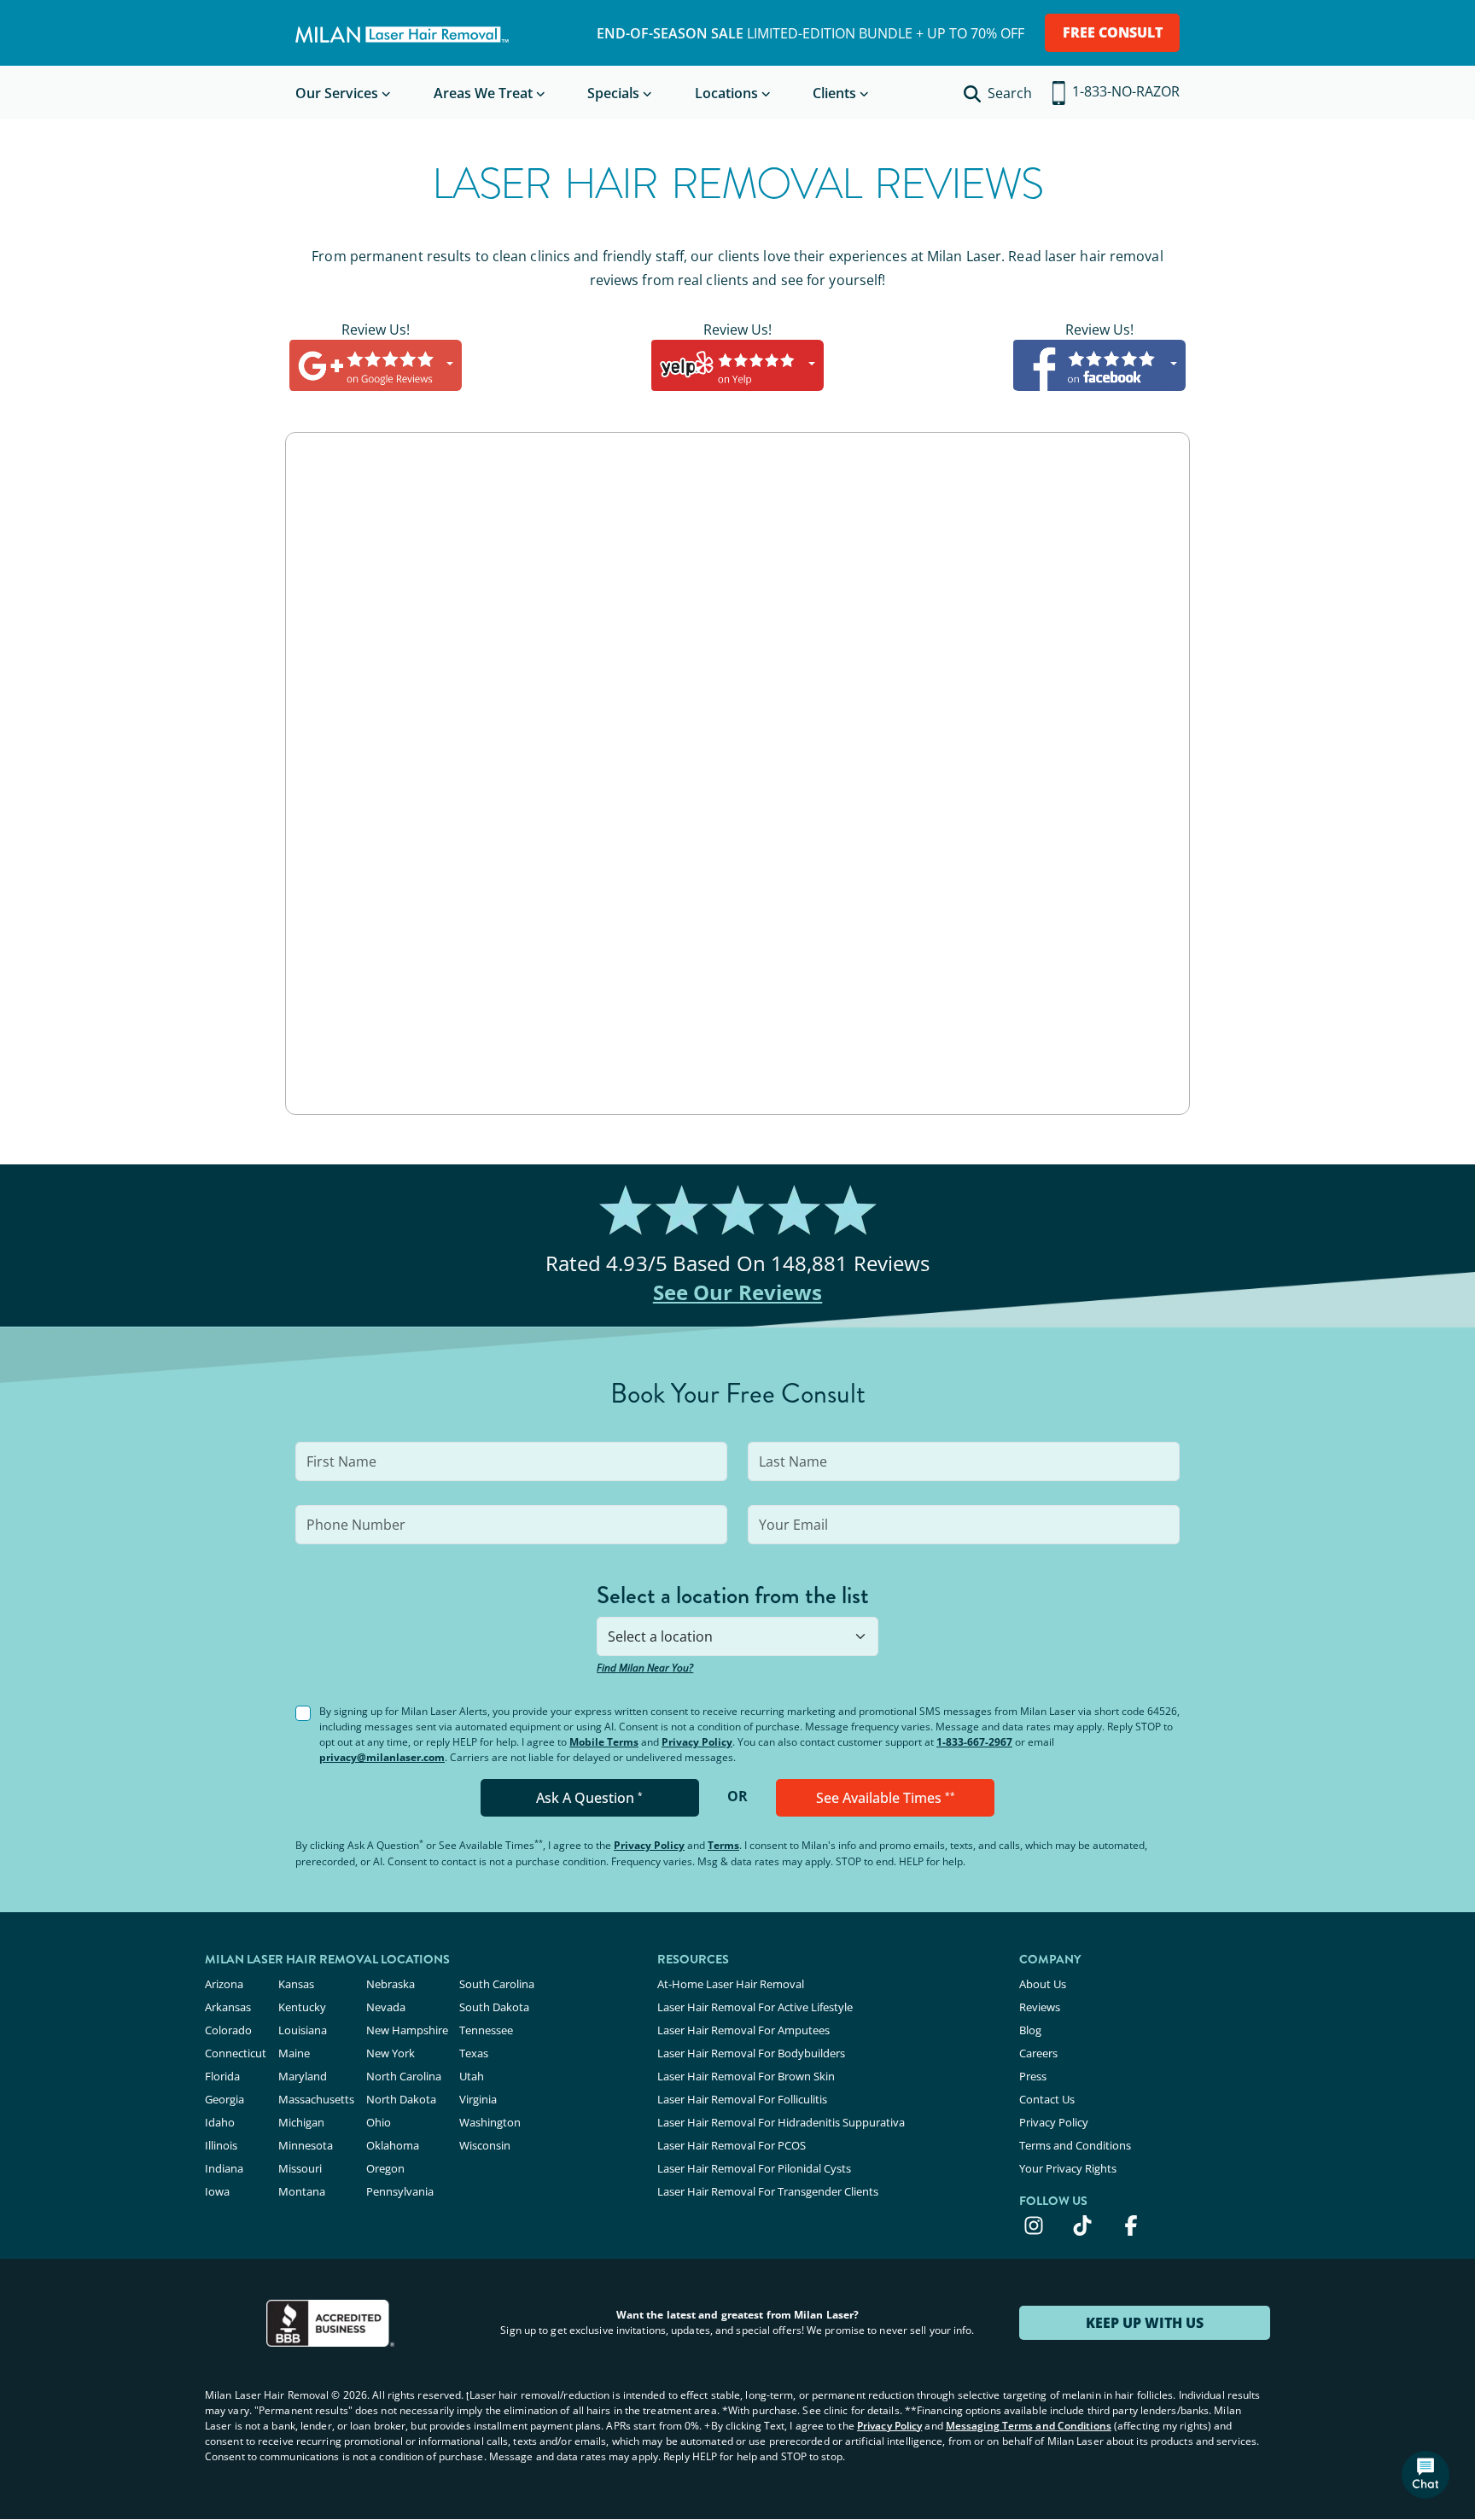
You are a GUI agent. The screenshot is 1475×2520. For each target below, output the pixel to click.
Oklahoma (393, 2145)
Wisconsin (485, 2145)
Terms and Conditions (1075, 2145)
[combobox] (737, 1636)
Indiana (224, 2168)
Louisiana (303, 2030)
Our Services (337, 93)
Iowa (217, 2191)
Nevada (386, 2007)
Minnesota (306, 2145)
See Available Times (886, 1798)
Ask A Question (589, 1798)
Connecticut (236, 2053)
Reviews (1040, 2007)
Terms (723, 1845)
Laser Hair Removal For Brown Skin (746, 2076)
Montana (302, 2191)
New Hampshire (407, 2030)
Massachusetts (316, 2099)
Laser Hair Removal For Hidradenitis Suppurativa (781, 2122)
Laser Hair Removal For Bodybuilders (751, 2053)
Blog (1030, 2030)
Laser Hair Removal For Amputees (743, 2030)
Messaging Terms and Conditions (1029, 2426)
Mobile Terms (604, 1742)
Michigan (301, 2122)
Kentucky (302, 2007)
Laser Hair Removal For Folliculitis (742, 2099)
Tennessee (486, 2030)
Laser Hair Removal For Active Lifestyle (755, 2007)
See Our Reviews (738, 1292)
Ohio (379, 2122)
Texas (474, 2053)
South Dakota (494, 2007)
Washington (490, 2122)
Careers (1038, 2053)
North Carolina (404, 2076)
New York (391, 2053)
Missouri (300, 2168)
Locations (726, 93)
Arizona (224, 1984)
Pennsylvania (400, 2191)
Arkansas (228, 2007)
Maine (294, 2053)
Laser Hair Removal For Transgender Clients (768, 2191)
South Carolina (497, 1984)
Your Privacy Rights (1068, 2168)
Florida (222, 2076)
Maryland (303, 2076)
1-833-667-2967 (974, 1742)
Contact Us (1047, 2099)
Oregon (385, 2168)
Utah (472, 2076)
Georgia (224, 2099)
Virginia (478, 2099)
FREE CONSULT (1113, 32)
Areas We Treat (483, 93)
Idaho (220, 2122)
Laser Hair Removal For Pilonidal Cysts (754, 2168)
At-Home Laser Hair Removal (731, 1984)
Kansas (296, 1984)
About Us (1043, 1984)
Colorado (228, 2030)
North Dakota (401, 2099)
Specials (613, 93)
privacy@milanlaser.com (382, 1757)
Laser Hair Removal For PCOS (732, 2145)
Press (1033, 2076)
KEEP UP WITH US (1145, 2323)
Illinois (221, 2145)
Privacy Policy (697, 1742)
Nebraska (391, 1984)
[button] (1425, 2475)
